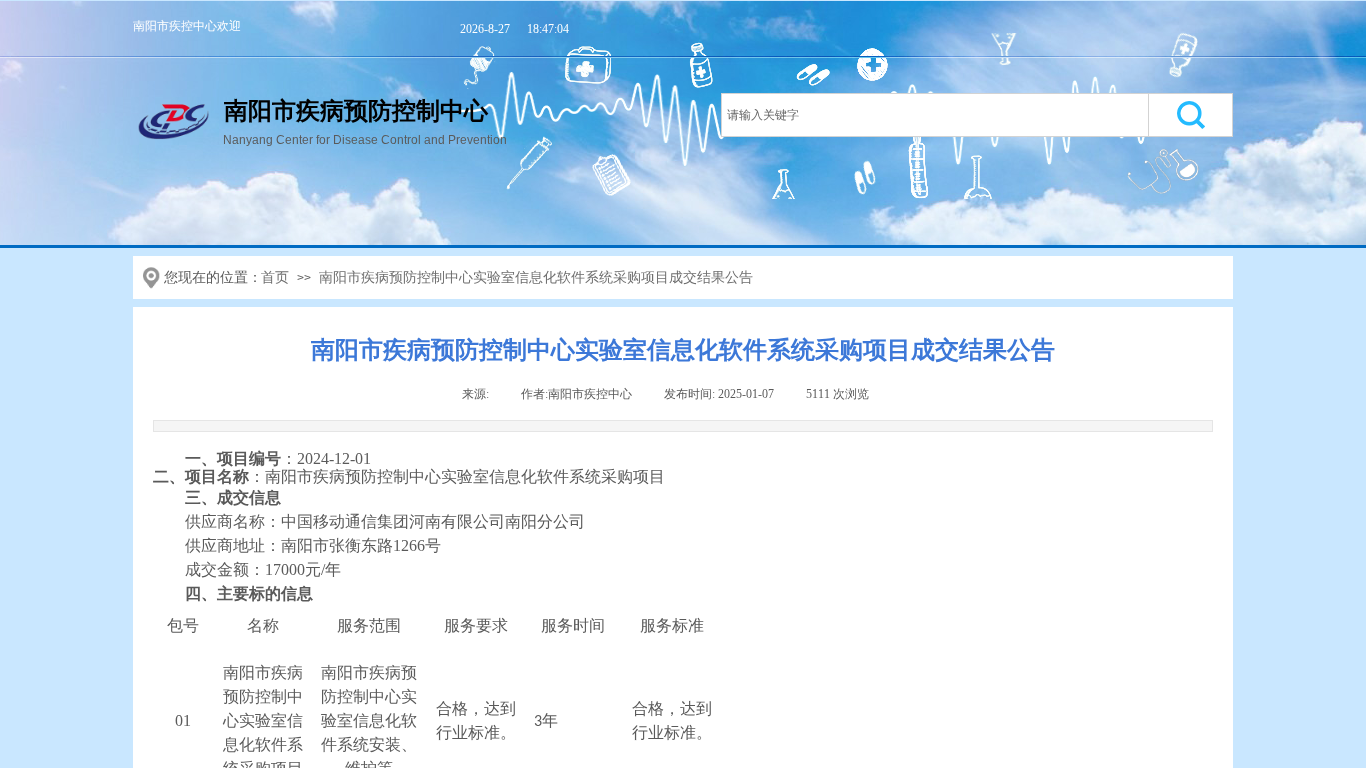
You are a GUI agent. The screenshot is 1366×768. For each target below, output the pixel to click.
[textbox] (935, 115)
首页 (275, 277)
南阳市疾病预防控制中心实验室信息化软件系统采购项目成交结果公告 (536, 277)
